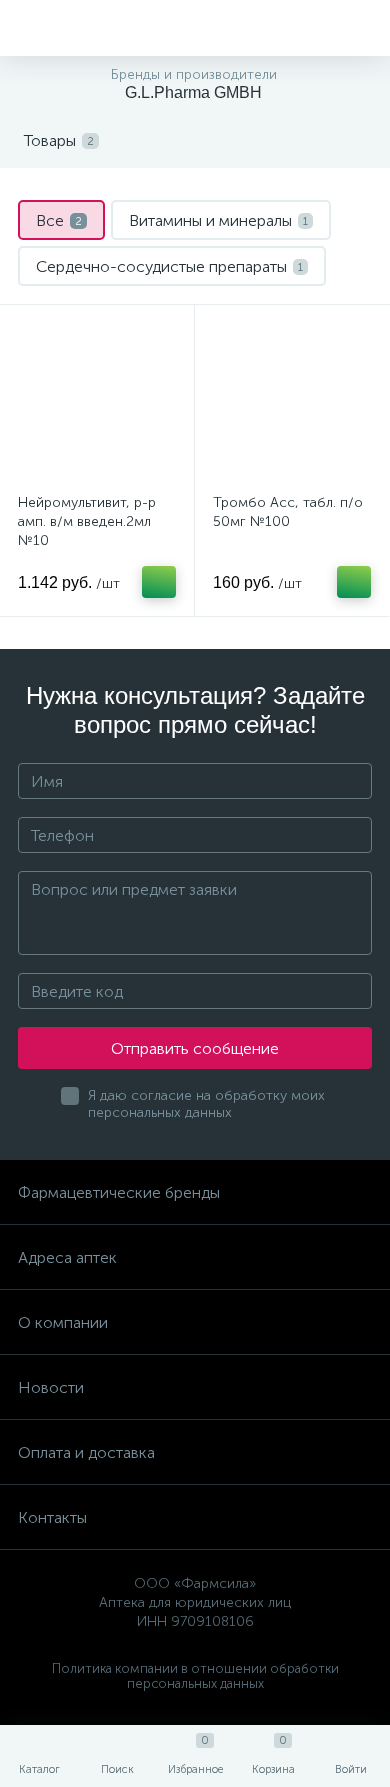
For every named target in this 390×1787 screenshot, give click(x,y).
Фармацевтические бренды (119, 1192)
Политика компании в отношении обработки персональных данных (195, 1676)
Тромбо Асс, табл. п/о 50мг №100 (288, 512)
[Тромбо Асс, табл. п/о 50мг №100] (292, 402)
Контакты (52, 1517)
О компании (63, 1322)
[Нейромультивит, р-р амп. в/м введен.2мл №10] (97, 402)
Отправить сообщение (195, 1048)
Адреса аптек (67, 1257)
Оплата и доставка (86, 1452)
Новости (51, 1387)
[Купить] (159, 582)
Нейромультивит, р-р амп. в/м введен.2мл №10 (87, 521)
